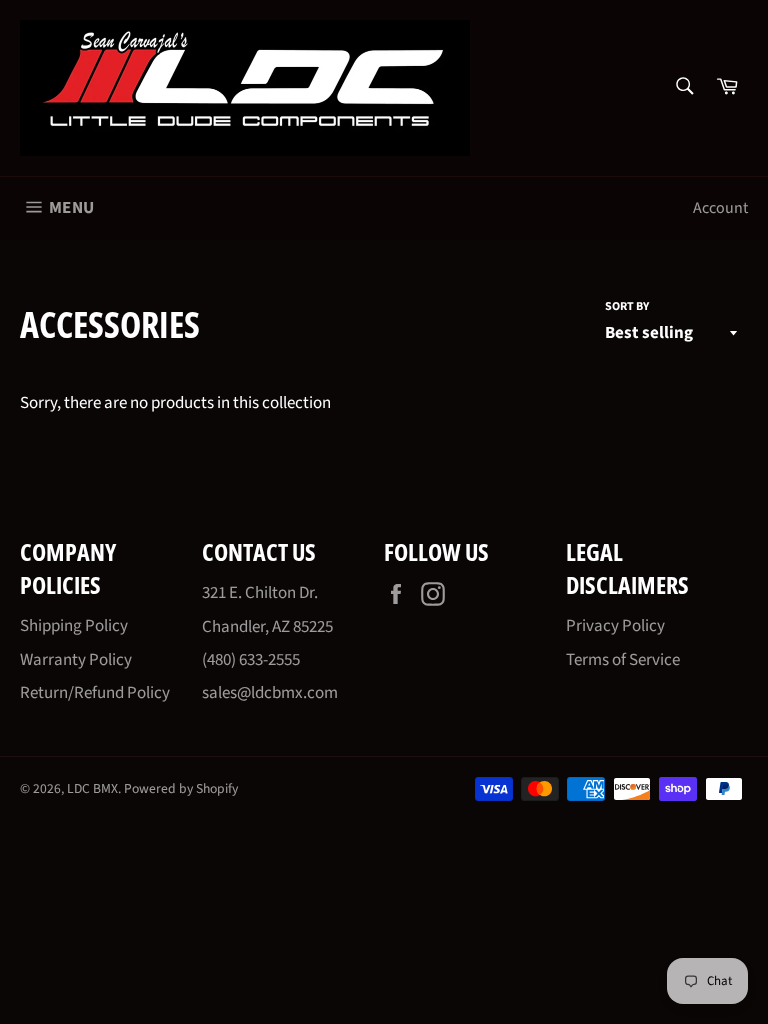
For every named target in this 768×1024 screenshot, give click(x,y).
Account (720, 208)
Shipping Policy (74, 626)
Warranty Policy (76, 660)
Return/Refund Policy (95, 693)
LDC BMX (92, 788)
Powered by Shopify (181, 788)
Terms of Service (623, 660)
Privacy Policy (615, 626)
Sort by (627, 307)
